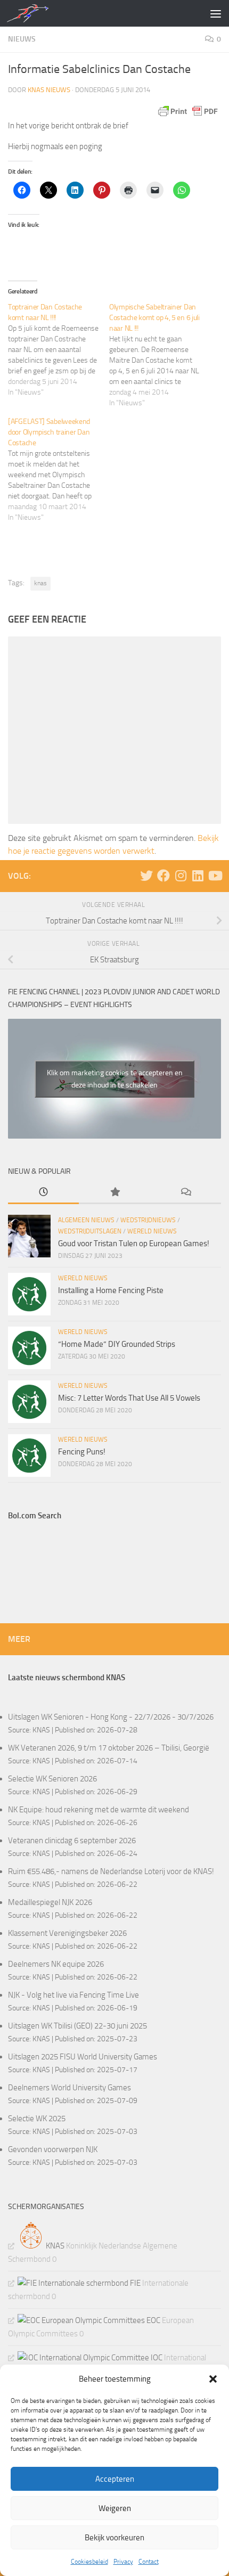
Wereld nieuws (152, 1231)
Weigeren (115, 2508)
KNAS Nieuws (49, 90)
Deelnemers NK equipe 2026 (56, 1964)
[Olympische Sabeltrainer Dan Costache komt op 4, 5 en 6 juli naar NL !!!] (160, 355)
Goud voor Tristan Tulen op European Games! (134, 1244)
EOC (153, 2320)
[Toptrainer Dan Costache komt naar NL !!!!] (59, 350)
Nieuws (22, 39)
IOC (156, 2358)
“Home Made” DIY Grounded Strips (117, 1344)
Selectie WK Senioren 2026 (52, 1779)
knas (40, 583)
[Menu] (216, 13)
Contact (149, 2562)
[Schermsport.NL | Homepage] (34, 13)
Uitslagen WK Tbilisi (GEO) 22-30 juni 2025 (77, 2026)
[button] (213, 2379)
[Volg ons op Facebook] (163, 876)
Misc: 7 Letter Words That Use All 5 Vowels (129, 1398)
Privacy (123, 2562)
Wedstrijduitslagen (90, 1231)
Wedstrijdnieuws (148, 1220)
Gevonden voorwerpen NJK (53, 2149)
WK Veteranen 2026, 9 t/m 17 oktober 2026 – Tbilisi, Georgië (109, 1748)
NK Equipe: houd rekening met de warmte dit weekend (99, 1810)
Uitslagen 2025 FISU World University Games (83, 2057)
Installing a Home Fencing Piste (111, 1290)
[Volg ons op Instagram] (181, 876)
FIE (134, 2283)
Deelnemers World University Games (69, 2088)
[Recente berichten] (43, 1193)
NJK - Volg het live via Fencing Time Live (73, 1995)
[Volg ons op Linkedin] (198, 876)
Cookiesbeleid (89, 2562)
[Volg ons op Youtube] (215, 876)
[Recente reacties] (186, 1193)
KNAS (41, 1730)
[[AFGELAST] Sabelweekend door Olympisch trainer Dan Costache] (59, 470)
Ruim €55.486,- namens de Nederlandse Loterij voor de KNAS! (111, 1871)
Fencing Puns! (82, 1452)
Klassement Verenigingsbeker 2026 (67, 1933)
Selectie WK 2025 (37, 2119)
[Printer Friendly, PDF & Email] (188, 111)
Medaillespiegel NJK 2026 (50, 1902)
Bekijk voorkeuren (114, 2538)
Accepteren (115, 2479)
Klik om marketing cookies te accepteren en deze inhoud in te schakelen (115, 1079)
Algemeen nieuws (86, 1220)
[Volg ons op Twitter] (146, 876)
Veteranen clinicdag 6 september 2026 (72, 1841)
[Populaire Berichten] (114, 1193)
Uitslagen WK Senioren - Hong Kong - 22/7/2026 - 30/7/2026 (111, 1717)
